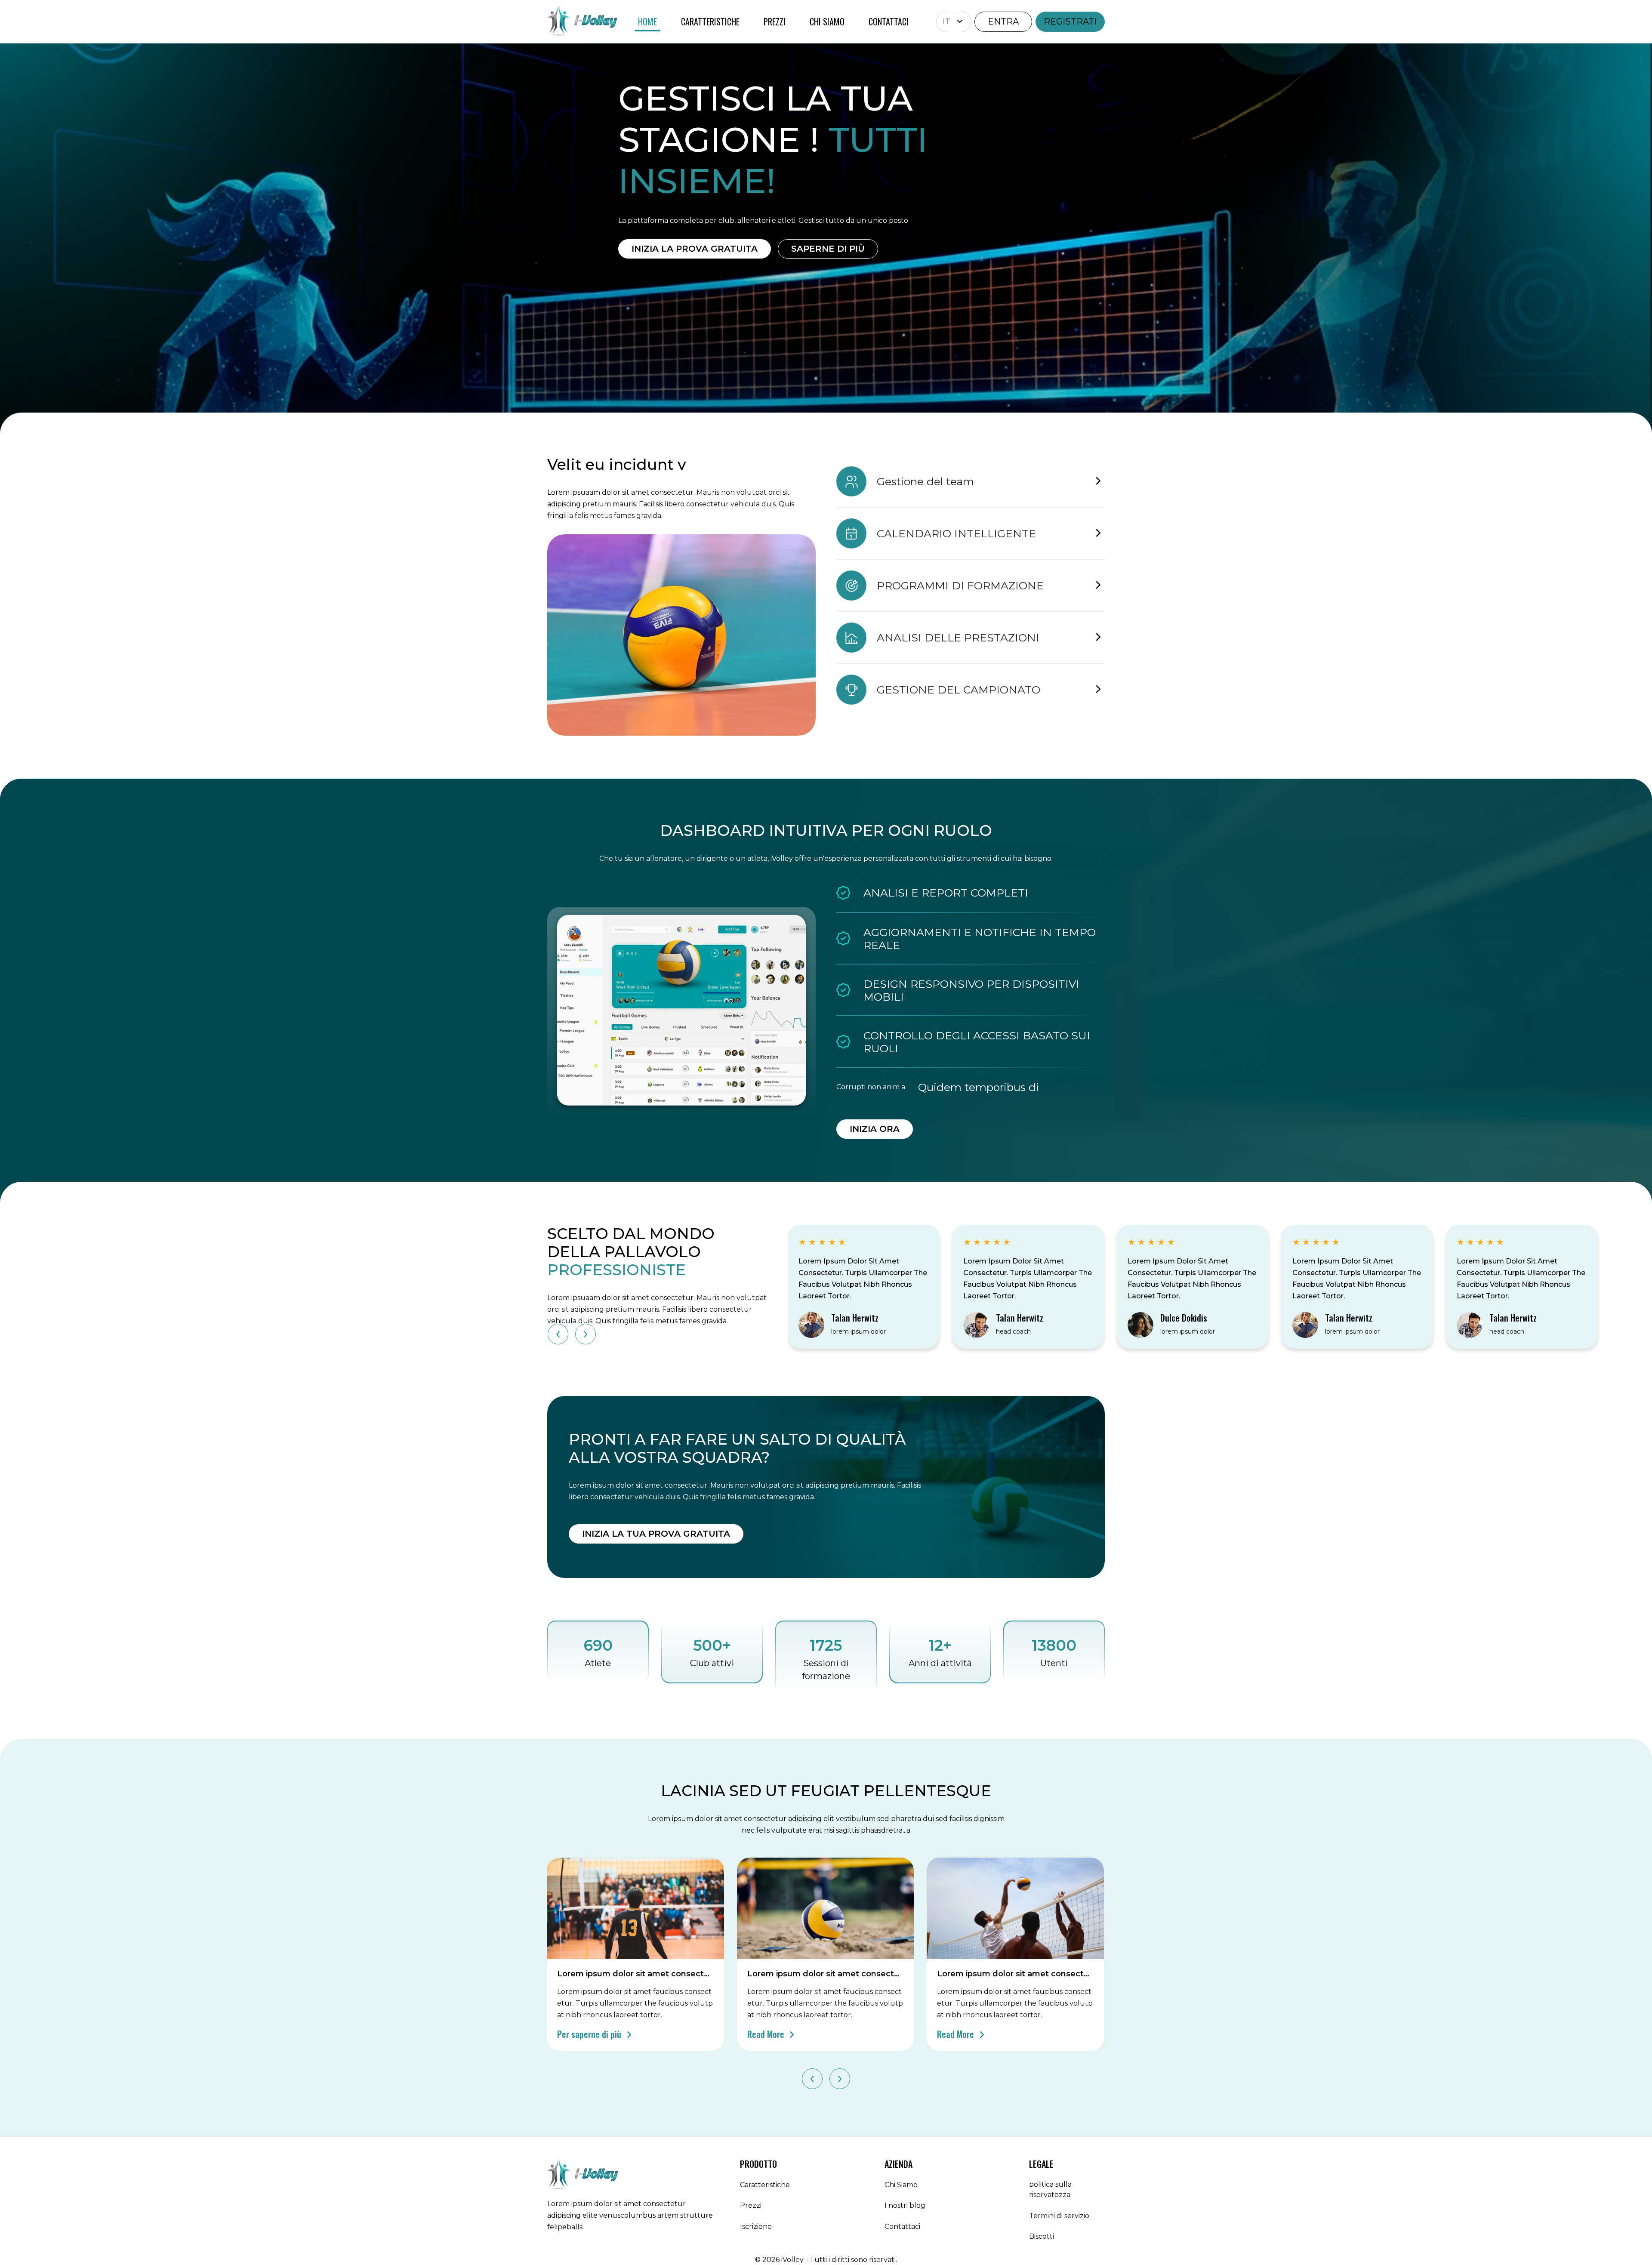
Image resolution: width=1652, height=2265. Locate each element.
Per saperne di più (590, 2034)
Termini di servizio (1059, 2216)
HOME (647, 22)
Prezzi (751, 2205)
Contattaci (902, 2226)
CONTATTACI (889, 22)
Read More (767, 2034)
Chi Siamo (901, 2185)
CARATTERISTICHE (710, 22)
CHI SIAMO (827, 22)
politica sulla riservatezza (1050, 2189)
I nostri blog (905, 2205)
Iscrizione (756, 2226)
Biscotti (1042, 2236)
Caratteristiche (765, 2185)
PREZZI (775, 22)
